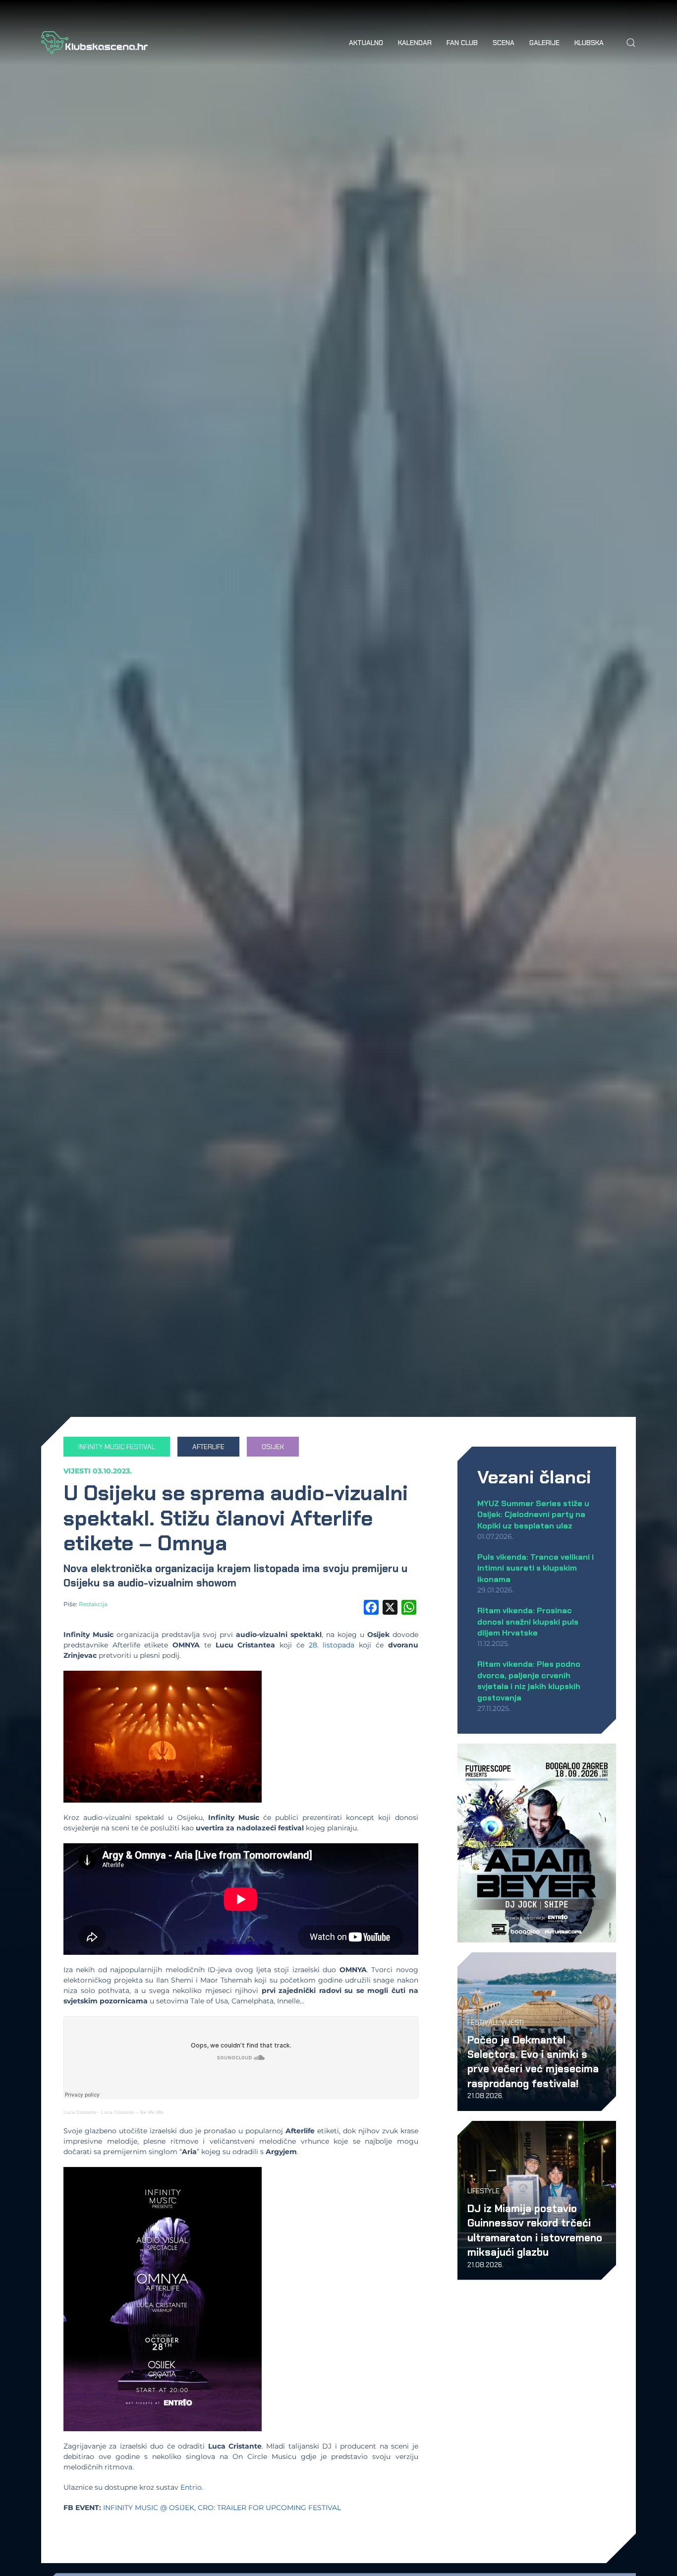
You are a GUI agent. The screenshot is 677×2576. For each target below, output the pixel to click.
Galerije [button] (544, 43)
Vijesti (77, 1471)
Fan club (462, 43)
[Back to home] (94, 43)
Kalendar (415, 43)
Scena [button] (504, 43)
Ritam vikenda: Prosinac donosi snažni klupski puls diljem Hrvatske (528, 1622)
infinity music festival (117, 1447)
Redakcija (93, 1604)
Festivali (482, 2022)
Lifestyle (483, 2191)
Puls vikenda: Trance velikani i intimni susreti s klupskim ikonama (536, 1568)
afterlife (208, 1447)
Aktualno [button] (366, 43)
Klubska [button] (589, 43)
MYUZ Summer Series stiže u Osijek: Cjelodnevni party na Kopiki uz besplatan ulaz (533, 1515)
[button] (631, 43)
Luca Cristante (80, 2112)
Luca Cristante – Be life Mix (132, 2112)
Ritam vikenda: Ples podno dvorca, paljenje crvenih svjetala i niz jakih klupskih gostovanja (529, 1681)
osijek (273, 1447)
